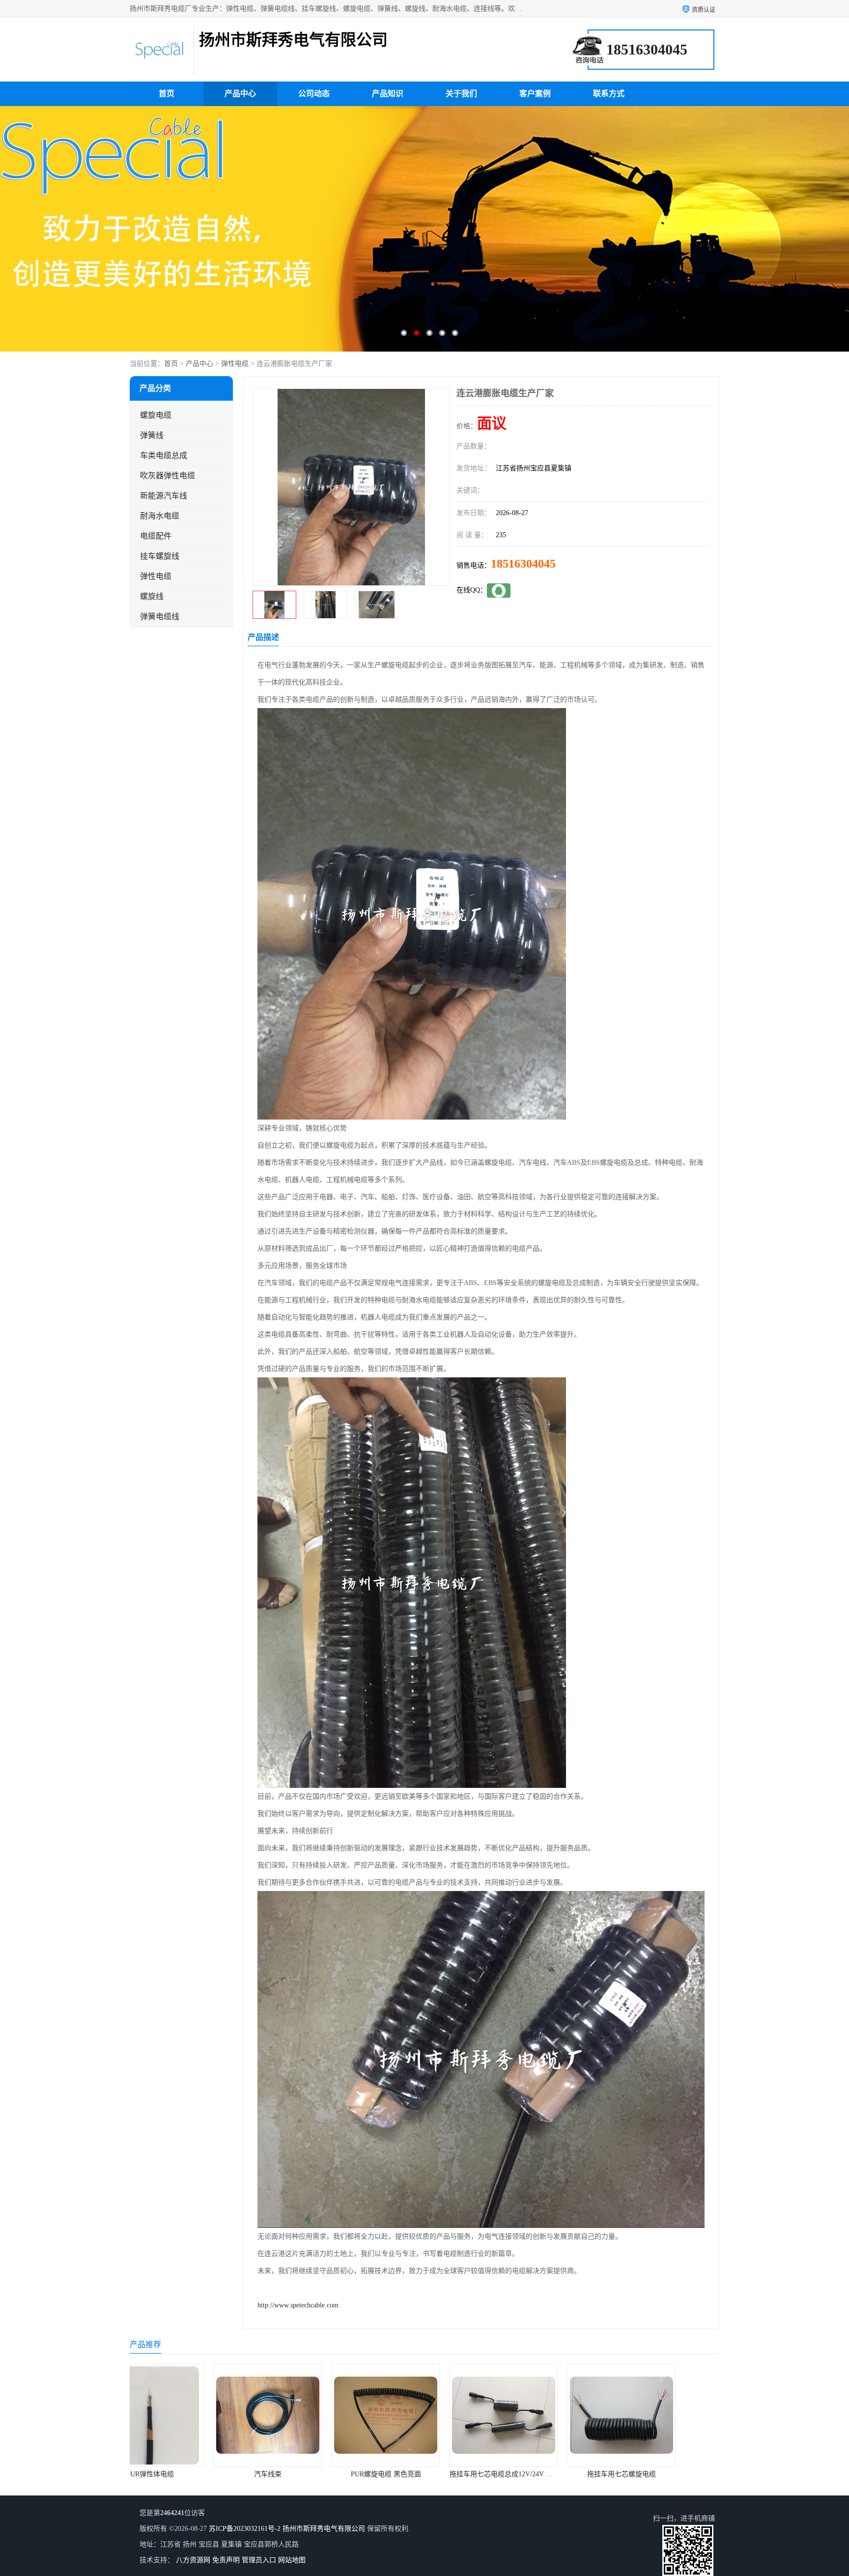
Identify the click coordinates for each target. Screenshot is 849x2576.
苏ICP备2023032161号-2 (245, 2529)
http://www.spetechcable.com (298, 2305)
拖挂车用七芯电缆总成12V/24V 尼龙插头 (314, 2474)
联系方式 (609, 94)
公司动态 (314, 94)
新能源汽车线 (164, 496)
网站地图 (292, 2560)
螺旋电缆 (156, 415)
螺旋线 (152, 596)
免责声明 (226, 2560)
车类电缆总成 (164, 455)
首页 (167, 94)
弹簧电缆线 (160, 617)
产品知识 (388, 94)
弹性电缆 (235, 364)
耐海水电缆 (160, 516)
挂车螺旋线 (160, 556)
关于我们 (461, 94)
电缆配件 (156, 536)
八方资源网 (193, 2560)
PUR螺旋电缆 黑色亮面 (189, 2474)
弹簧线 (152, 435)
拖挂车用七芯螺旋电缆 (424, 2474)
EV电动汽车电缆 (543, 2474)
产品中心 (240, 94)
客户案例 (535, 94)
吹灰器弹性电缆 (168, 476)
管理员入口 (259, 2560)
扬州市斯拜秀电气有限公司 (324, 2529)
